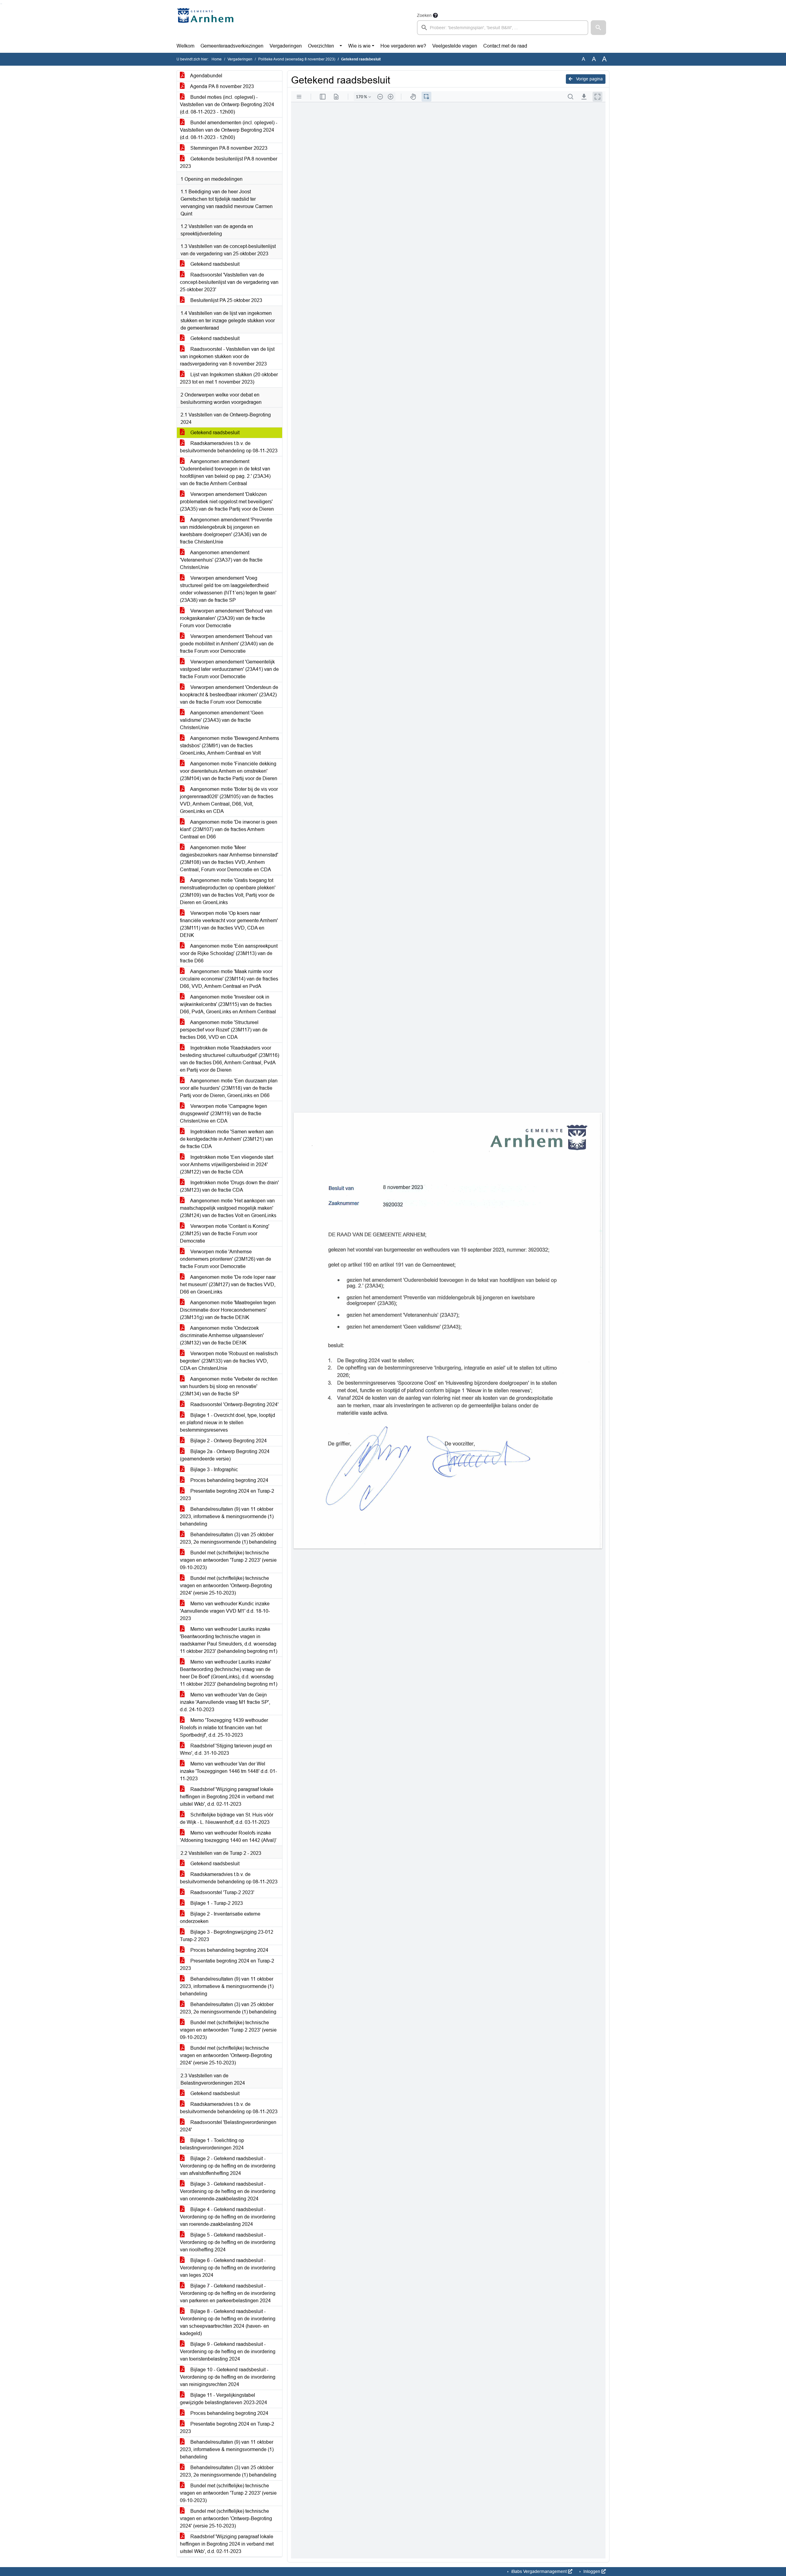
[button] (598, 28)
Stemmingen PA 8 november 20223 (228, 148)
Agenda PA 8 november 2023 (222, 86)
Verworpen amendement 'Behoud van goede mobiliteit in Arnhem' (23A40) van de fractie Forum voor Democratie (227, 644)
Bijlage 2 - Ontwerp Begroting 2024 (228, 1441)
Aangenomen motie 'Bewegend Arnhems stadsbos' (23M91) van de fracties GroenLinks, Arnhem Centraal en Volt (230, 746)
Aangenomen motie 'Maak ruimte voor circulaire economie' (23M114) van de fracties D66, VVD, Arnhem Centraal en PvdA (229, 979)
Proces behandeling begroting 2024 (229, 1480)
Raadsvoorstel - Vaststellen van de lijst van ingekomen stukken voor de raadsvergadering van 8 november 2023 (227, 356)
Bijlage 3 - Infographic (214, 1470)
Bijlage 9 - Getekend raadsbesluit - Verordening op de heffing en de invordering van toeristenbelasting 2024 (228, 2352)
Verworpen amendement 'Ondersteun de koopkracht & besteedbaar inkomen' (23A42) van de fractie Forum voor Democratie (229, 695)
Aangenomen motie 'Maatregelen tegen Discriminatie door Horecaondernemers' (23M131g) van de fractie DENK (228, 1310)
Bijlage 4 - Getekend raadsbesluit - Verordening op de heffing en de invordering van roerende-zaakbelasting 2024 (228, 2217)
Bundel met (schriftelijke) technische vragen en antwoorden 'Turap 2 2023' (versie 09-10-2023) (228, 1560)
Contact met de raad (505, 46)
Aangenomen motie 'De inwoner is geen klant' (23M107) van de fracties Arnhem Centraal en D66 (229, 829)
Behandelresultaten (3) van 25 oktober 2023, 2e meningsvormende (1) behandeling (228, 1538)
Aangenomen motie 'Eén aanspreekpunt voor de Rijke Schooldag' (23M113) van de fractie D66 (229, 953)
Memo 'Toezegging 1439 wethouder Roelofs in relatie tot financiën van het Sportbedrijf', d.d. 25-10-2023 (224, 1728)
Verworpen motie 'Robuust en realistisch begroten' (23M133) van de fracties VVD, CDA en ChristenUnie (229, 1361)
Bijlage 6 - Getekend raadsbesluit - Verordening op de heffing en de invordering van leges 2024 (228, 2268)
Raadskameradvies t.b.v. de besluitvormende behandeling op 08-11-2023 (229, 447)
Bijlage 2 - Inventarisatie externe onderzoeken (220, 1918)
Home (217, 59)
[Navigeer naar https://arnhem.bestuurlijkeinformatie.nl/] (207, 23)
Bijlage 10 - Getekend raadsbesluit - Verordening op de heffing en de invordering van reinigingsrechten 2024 (228, 2377)
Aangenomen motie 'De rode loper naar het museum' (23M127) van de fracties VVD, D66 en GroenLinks (228, 1284)
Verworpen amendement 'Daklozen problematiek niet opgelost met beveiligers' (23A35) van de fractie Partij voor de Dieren (227, 502)
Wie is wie (359, 46)
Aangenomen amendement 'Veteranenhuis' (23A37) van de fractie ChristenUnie (221, 560)
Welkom (185, 46)
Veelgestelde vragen (455, 46)
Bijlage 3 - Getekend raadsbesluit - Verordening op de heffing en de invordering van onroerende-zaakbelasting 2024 (228, 2191)
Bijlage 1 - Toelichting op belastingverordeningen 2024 (212, 2144)
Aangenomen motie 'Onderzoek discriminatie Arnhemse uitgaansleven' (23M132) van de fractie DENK (222, 1335)
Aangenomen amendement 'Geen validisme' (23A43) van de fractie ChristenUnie (222, 720)
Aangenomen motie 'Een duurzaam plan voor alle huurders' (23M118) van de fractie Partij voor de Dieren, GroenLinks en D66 (229, 1088)
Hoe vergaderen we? (403, 46)
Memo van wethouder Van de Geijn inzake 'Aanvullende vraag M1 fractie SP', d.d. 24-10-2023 (225, 1702)
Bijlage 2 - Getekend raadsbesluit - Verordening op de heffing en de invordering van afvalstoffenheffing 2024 (228, 2166)
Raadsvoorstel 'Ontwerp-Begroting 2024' (234, 1404)
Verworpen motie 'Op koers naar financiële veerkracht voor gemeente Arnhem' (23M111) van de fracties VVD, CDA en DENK (229, 924)
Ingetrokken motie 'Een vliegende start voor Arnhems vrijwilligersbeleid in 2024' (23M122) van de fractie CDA (227, 1164)
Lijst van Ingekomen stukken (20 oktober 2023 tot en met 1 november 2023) (229, 378)
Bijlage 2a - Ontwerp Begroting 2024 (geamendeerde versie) (225, 1455)
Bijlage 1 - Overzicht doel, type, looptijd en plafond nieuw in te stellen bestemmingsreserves (228, 1423)
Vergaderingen (286, 46)
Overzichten (321, 46)
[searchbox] (503, 28)
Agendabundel (206, 76)
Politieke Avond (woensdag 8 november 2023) (297, 59)
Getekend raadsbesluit (214, 264)
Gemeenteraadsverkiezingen (232, 46)
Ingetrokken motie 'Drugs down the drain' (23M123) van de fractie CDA (229, 1186)
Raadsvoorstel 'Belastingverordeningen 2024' (228, 2126)
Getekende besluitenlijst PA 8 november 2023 (229, 162)
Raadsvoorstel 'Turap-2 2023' (222, 1892)
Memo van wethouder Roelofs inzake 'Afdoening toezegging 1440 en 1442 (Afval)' (228, 1837)
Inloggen (592, 2571)
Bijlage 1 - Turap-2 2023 (216, 1903)
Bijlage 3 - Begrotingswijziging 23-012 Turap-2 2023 (227, 1936)
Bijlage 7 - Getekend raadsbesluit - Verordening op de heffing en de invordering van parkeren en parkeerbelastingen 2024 (228, 2293)
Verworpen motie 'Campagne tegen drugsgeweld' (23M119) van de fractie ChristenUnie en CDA (224, 1114)
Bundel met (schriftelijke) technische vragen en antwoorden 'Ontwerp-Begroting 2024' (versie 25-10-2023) (226, 1586)
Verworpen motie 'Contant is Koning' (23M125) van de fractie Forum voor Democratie (225, 1234)
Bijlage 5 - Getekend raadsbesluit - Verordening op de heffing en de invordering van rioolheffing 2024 (228, 2242)
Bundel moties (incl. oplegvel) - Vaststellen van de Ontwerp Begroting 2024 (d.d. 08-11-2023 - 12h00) (227, 104)
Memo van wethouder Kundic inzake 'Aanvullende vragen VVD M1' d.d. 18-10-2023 (225, 1611)
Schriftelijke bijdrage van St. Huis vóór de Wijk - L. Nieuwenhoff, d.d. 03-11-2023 (227, 1818)
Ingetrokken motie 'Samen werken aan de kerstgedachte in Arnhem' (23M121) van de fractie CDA (227, 1139)
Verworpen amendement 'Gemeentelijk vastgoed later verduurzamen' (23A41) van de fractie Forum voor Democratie (229, 669)
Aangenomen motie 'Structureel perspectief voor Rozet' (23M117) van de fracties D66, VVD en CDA (224, 1030)
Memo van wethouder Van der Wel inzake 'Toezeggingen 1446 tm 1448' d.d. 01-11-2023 (228, 1771)
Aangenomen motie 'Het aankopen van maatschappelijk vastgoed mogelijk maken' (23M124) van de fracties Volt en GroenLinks (228, 1208)
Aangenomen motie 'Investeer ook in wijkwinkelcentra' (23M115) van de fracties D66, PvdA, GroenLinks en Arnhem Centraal (228, 1004)
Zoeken (424, 15)
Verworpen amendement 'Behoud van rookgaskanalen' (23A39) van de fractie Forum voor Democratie (226, 618)
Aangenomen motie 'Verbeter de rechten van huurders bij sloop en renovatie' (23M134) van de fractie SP (229, 1386)
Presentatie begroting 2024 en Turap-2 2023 (227, 1495)
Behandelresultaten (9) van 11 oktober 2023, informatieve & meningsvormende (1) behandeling (227, 1516)
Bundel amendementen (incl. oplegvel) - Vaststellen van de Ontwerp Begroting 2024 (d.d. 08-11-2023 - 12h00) (229, 130)
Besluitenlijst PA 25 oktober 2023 (226, 300)
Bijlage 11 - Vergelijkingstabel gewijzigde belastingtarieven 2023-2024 (224, 2399)
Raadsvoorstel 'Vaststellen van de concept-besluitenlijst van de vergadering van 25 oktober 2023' (229, 282)
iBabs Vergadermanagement (539, 2571)
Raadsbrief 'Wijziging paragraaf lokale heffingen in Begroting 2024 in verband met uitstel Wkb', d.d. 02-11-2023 (227, 1797)
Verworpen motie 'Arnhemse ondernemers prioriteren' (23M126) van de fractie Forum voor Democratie (226, 1259)
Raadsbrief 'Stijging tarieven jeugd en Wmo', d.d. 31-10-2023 (226, 1749)
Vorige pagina (589, 79)
